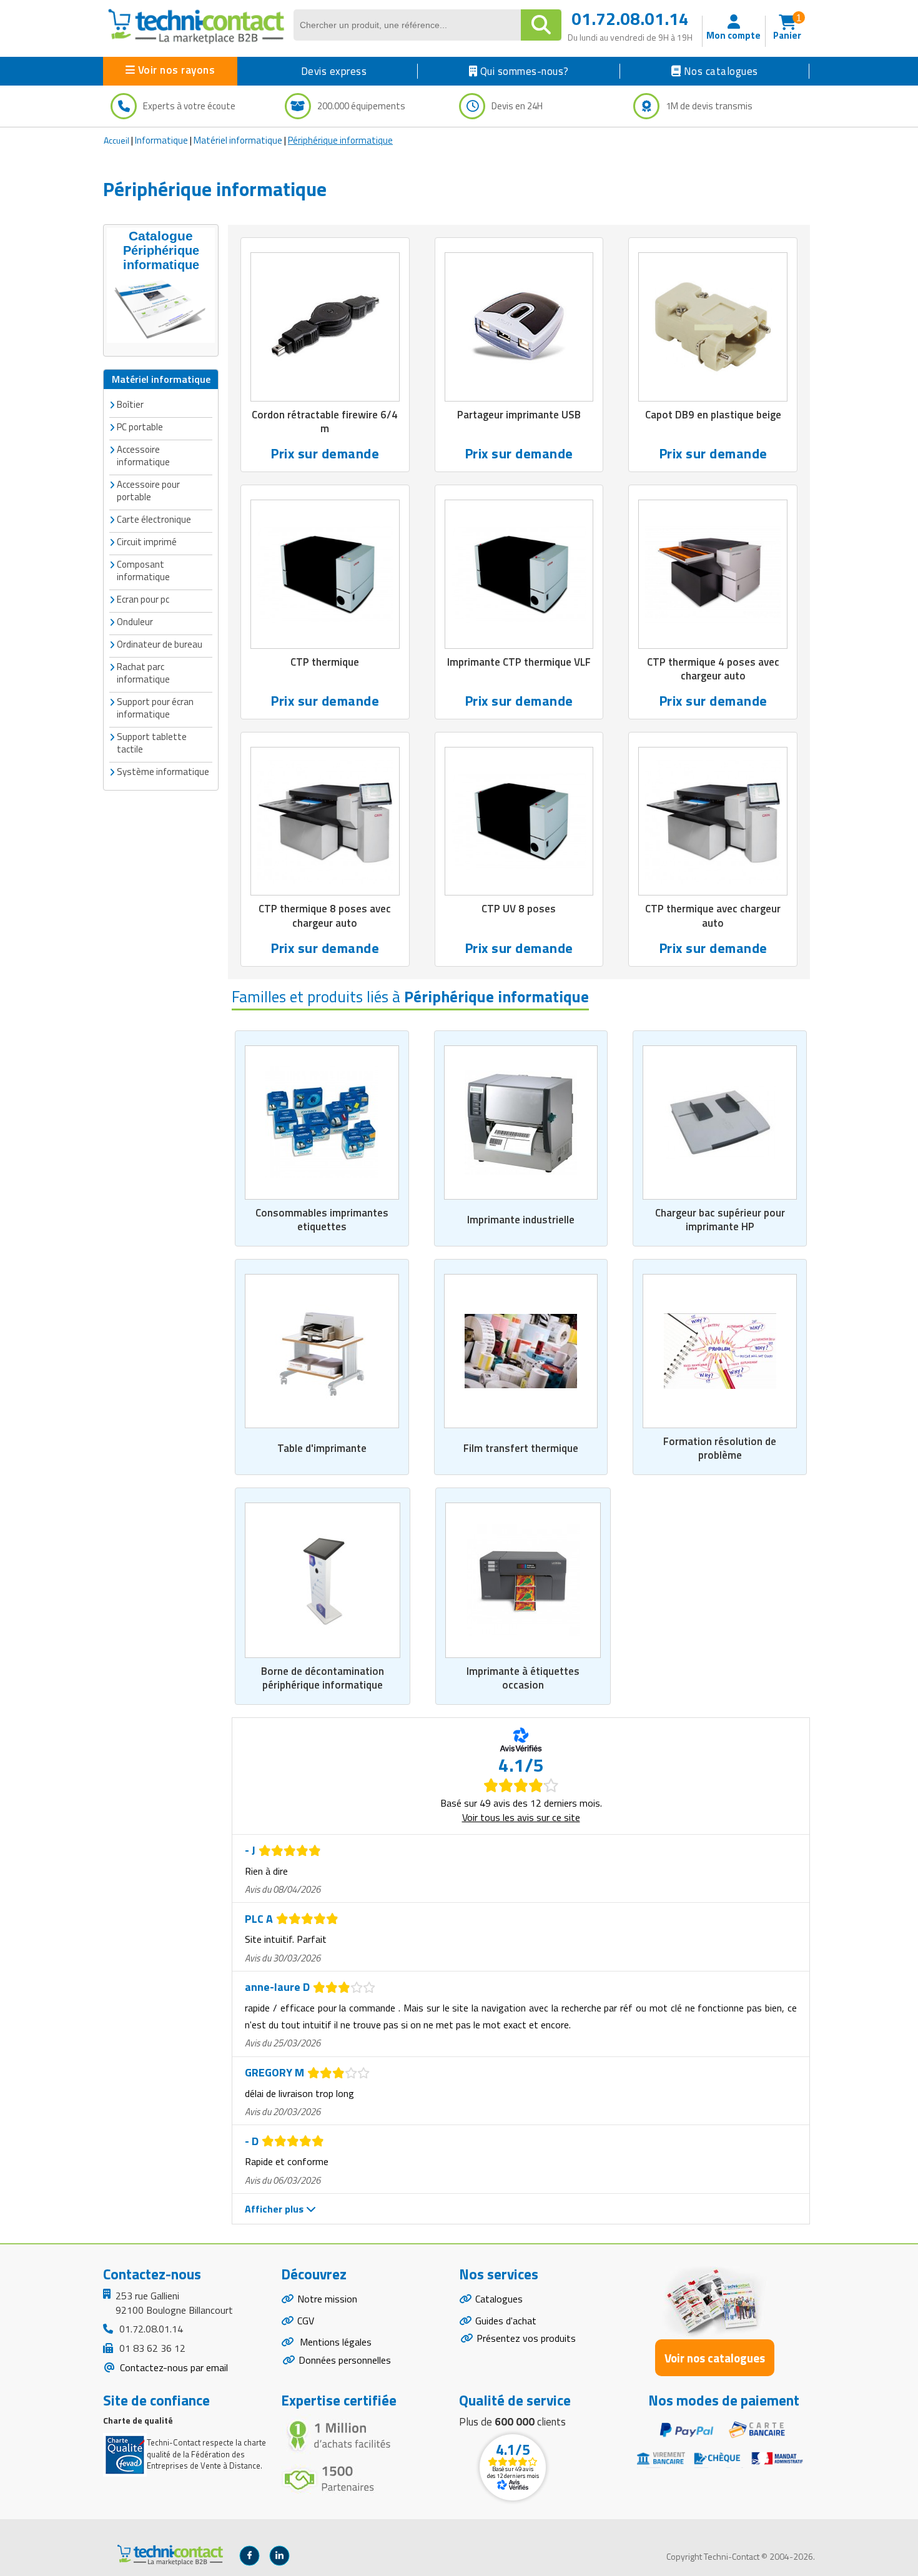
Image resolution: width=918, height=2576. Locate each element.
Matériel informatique (238, 140)
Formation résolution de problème (720, 1448)
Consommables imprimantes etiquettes (322, 1220)
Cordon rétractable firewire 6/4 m (325, 422)
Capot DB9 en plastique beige (713, 415)
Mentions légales (334, 2342)
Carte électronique (154, 519)
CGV (306, 2321)
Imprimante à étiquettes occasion (523, 1678)
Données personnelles (345, 2360)
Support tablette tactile (152, 743)
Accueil (116, 140)
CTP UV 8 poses (519, 909)
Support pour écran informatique (155, 708)
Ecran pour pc (143, 599)
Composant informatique (143, 570)
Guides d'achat (506, 2321)
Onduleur (135, 622)
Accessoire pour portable (148, 491)
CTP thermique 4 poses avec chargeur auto (713, 669)
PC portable (140, 427)
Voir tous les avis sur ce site (521, 1817)
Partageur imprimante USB (519, 415)
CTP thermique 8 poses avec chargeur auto (325, 915)
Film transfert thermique (521, 1448)
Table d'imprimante (322, 1448)
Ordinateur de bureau (160, 644)
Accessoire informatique (143, 456)
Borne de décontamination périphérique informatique (323, 1678)
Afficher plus (275, 2209)
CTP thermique (325, 662)
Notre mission (327, 2299)
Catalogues (499, 2299)
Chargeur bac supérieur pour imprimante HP (720, 1220)
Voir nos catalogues (715, 2358)
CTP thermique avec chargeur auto (713, 915)
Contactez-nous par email (173, 2367)
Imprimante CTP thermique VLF (519, 662)
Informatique (161, 140)
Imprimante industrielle (521, 1220)
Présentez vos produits (526, 2338)
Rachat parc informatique (143, 673)
